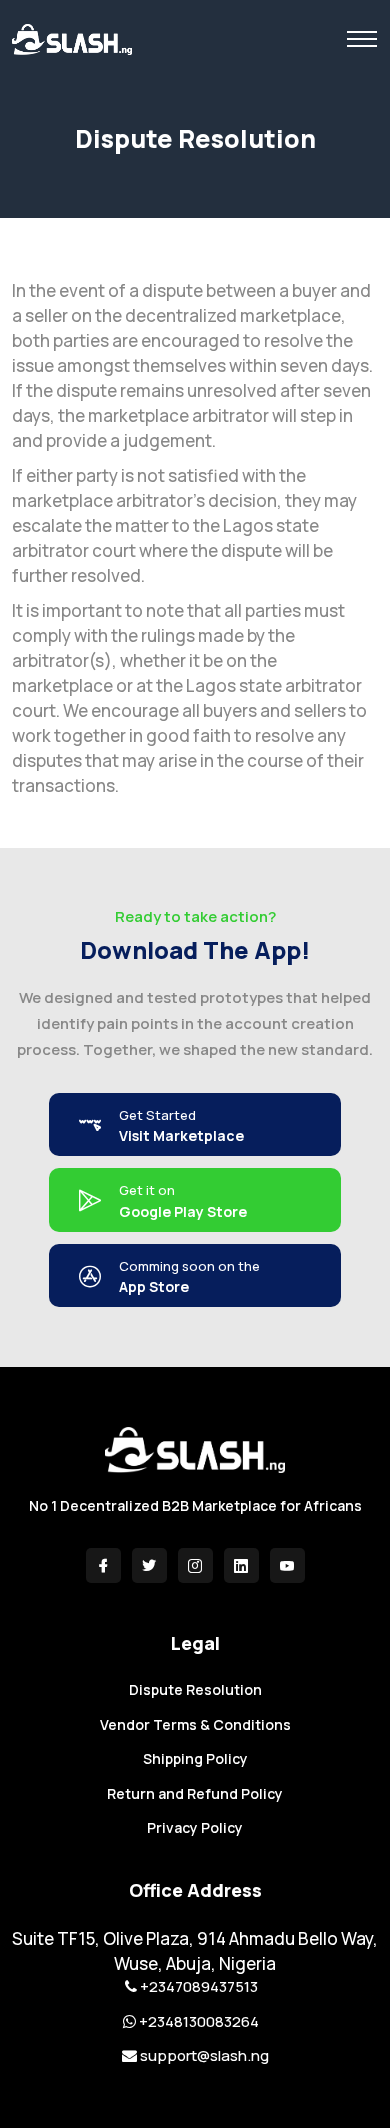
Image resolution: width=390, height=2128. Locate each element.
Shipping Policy (195, 1758)
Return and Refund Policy (195, 1793)
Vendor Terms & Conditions (195, 1724)
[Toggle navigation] (362, 39)
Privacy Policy (195, 1827)
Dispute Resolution (195, 1689)
